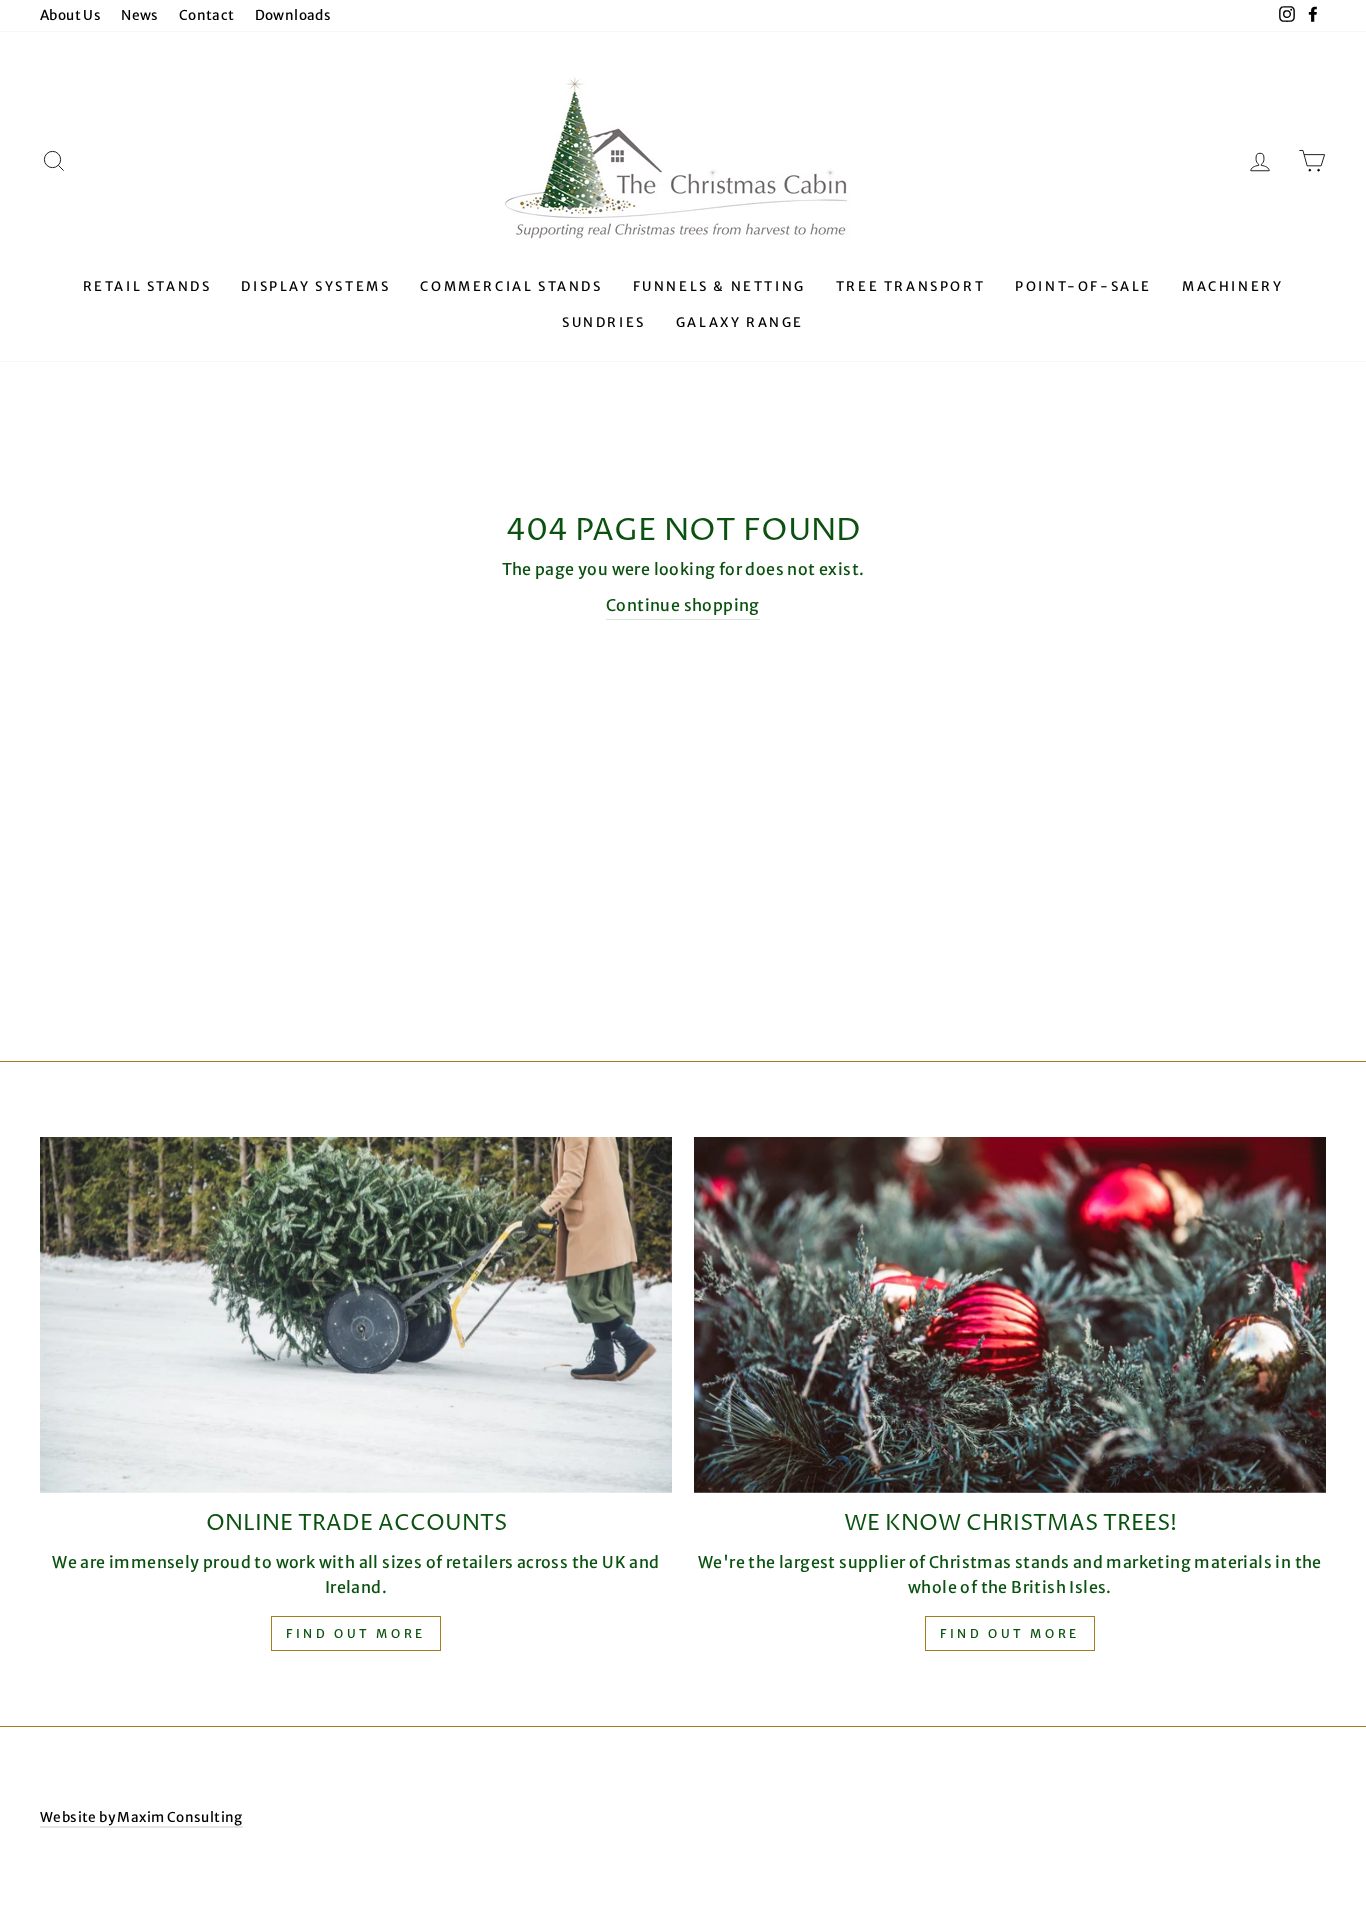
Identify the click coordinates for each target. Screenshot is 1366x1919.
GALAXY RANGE (740, 322)
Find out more (356, 1633)
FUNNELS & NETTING (719, 286)
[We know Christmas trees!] (1010, 1315)
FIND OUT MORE (1010, 1633)
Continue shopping (683, 605)
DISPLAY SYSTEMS (315, 286)
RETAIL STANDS (147, 286)
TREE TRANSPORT (910, 286)
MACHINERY (1232, 286)
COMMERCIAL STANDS (511, 286)
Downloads (293, 15)
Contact (207, 15)
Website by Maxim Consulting (141, 1817)
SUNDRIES (604, 322)
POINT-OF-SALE (1083, 286)
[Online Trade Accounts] (356, 1315)
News (140, 15)
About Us (70, 15)
